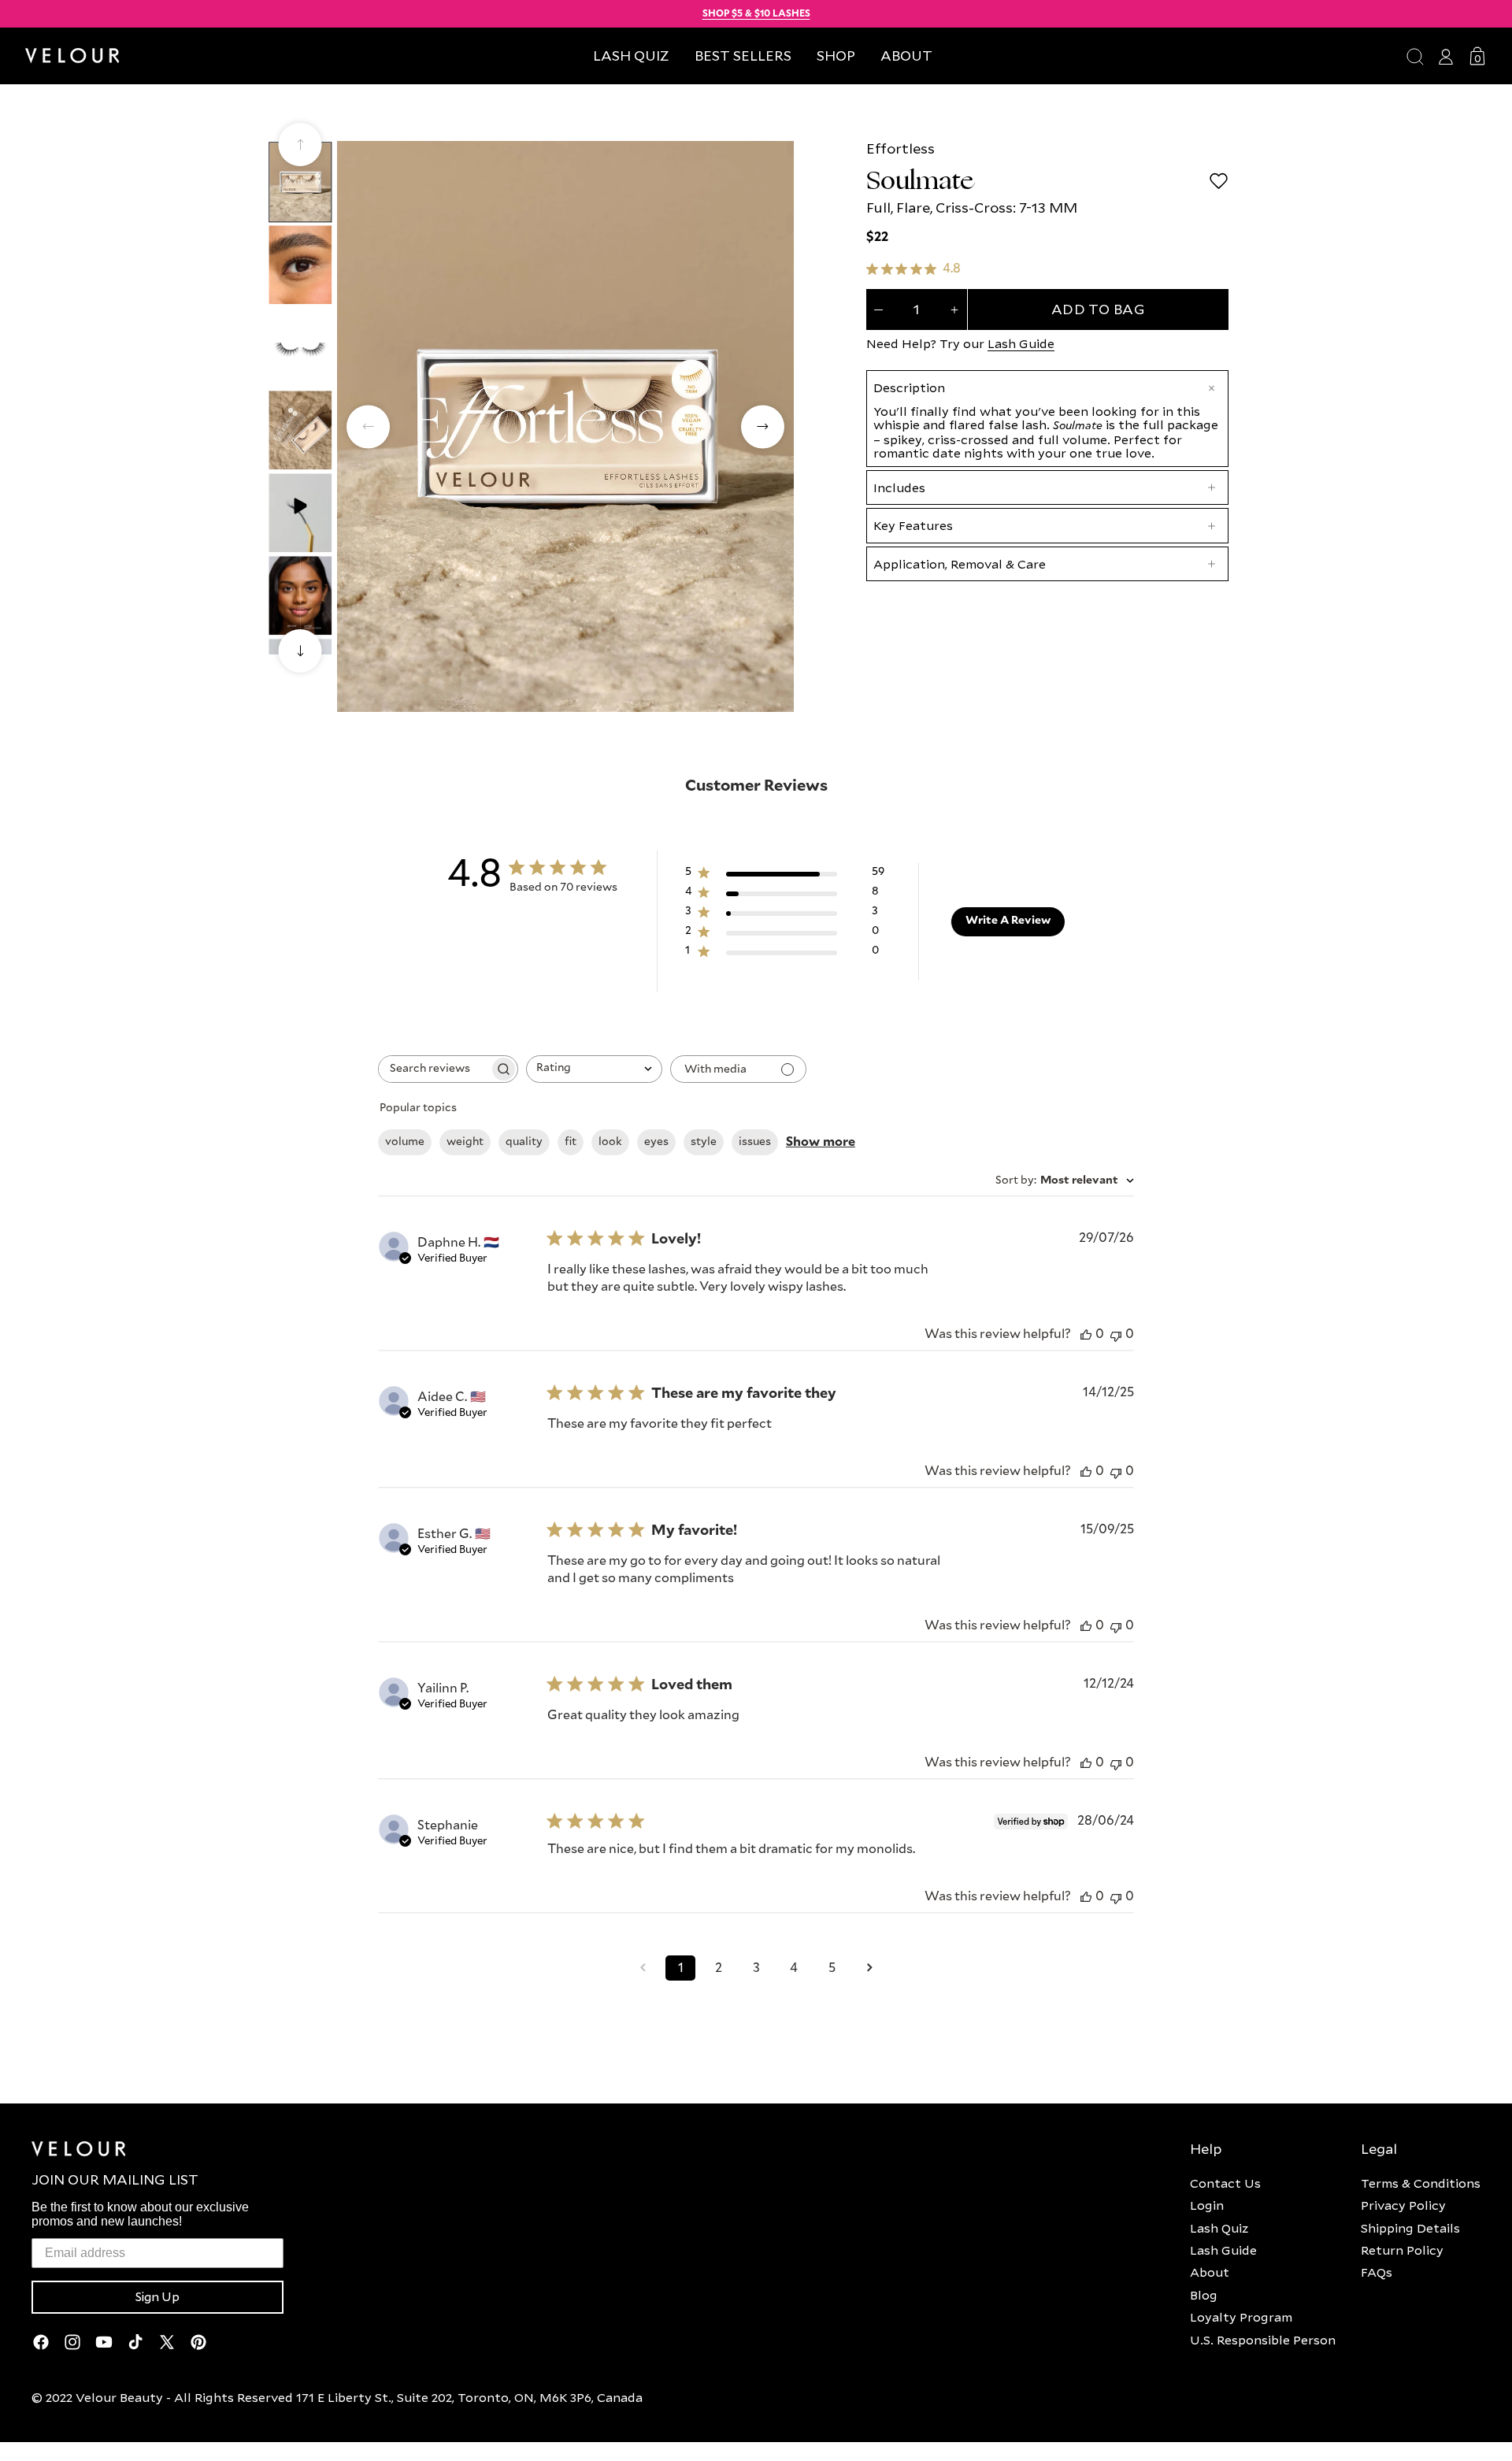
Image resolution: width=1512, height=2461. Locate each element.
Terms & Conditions (1421, 2183)
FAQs (1377, 2272)
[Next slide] (300, 651)
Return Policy (1402, 2250)
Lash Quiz (1219, 2228)
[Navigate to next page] (869, 1968)
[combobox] (594, 1069)
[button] (836, 56)
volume (405, 1142)
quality (524, 1142)
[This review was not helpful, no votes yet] (1116, 1334)
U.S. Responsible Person (1263, 2340)
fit (571, 1142)
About (1210, 2272)
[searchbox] (434, 1069)
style (704, 1142)
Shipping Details (1410, 2228)
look (610, 1142)
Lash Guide (1021, 343)
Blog (1204, 2295)
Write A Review (1008, 921)
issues (755, 1142)
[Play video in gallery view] (300, 512)
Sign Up (157, 2297)
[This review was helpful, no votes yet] (1086, 1334)
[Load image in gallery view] (300, 182)
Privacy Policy (1403, 2205)
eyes (656, 1142)
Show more (821, 1142)
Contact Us (1225, 2183)
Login (1207, 2205)
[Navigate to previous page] (643, 1968)
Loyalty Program (1241, 2317)
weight (465, 1142)
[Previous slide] (300, 145)
